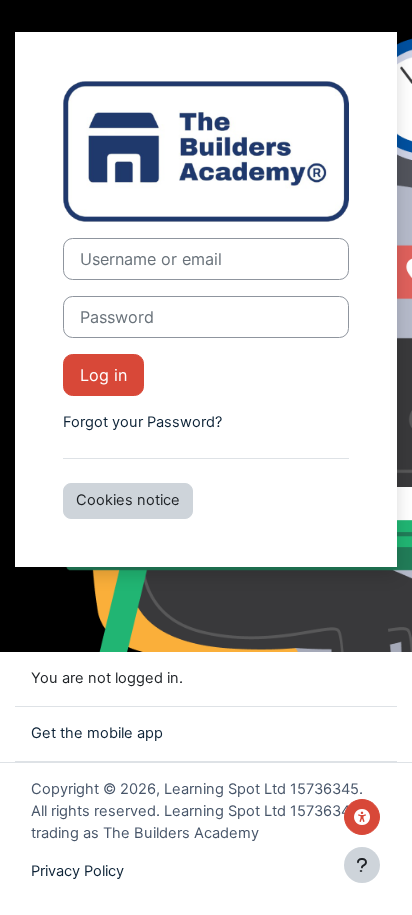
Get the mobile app (97, 733)
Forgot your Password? (142, 422)
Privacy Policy (77, 871)
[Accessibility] (362, 817)
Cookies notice (128, 500)
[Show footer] (362, 865)
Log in (103, 375)
